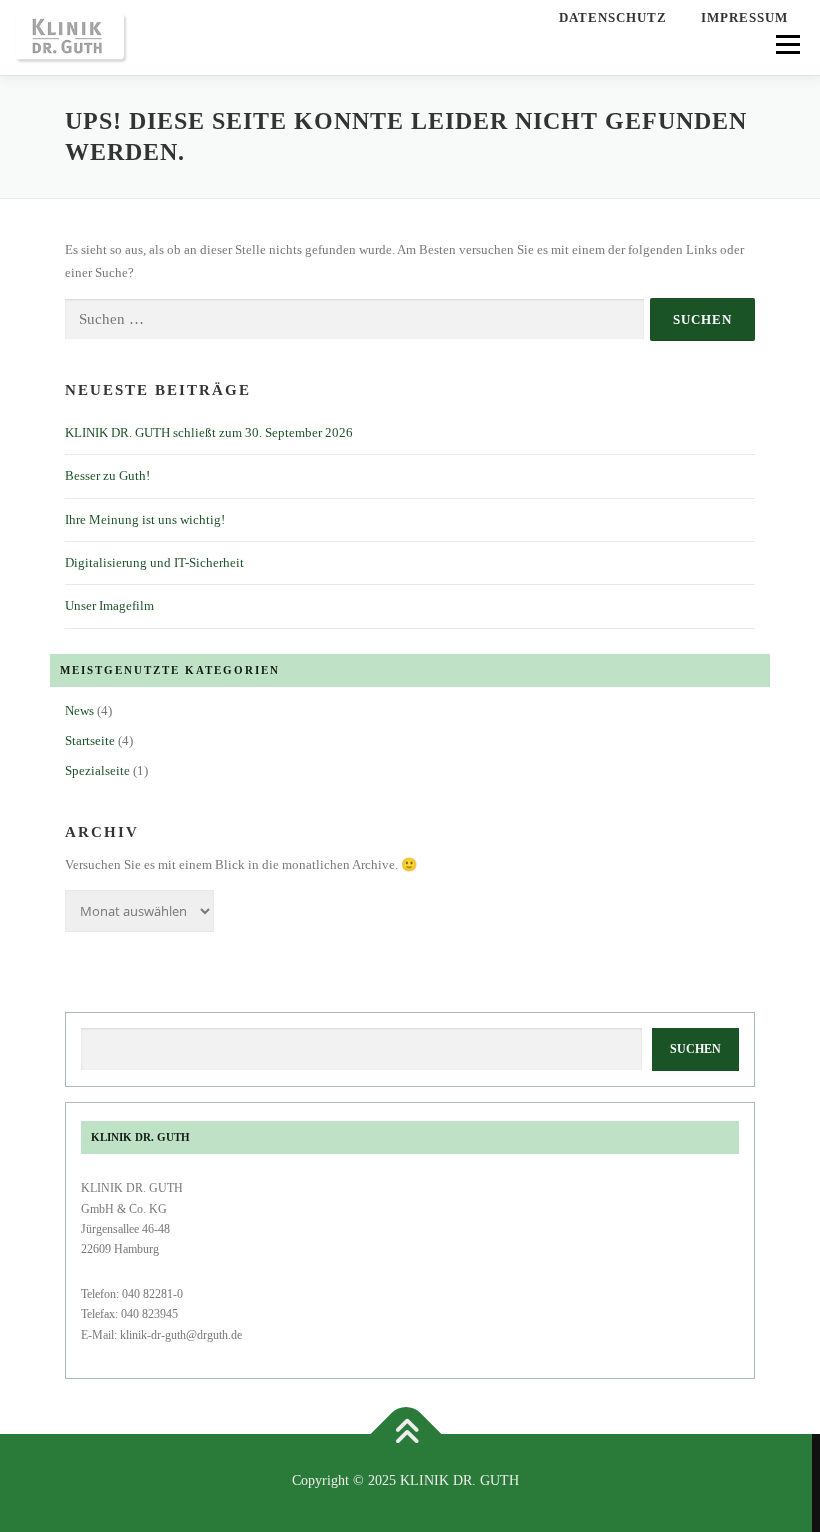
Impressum (744, 17)
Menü (786, 44)
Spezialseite (97, 770)
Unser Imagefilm (109, 605)
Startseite (90, 740)
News (79, 710)
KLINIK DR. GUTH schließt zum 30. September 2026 (209, 432)
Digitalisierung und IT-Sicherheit (154, 562)
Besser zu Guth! (107, 475)
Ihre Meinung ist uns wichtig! (145, 519)
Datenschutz (613, 17)
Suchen (695, 1049)
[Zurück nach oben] (406, 1434)
